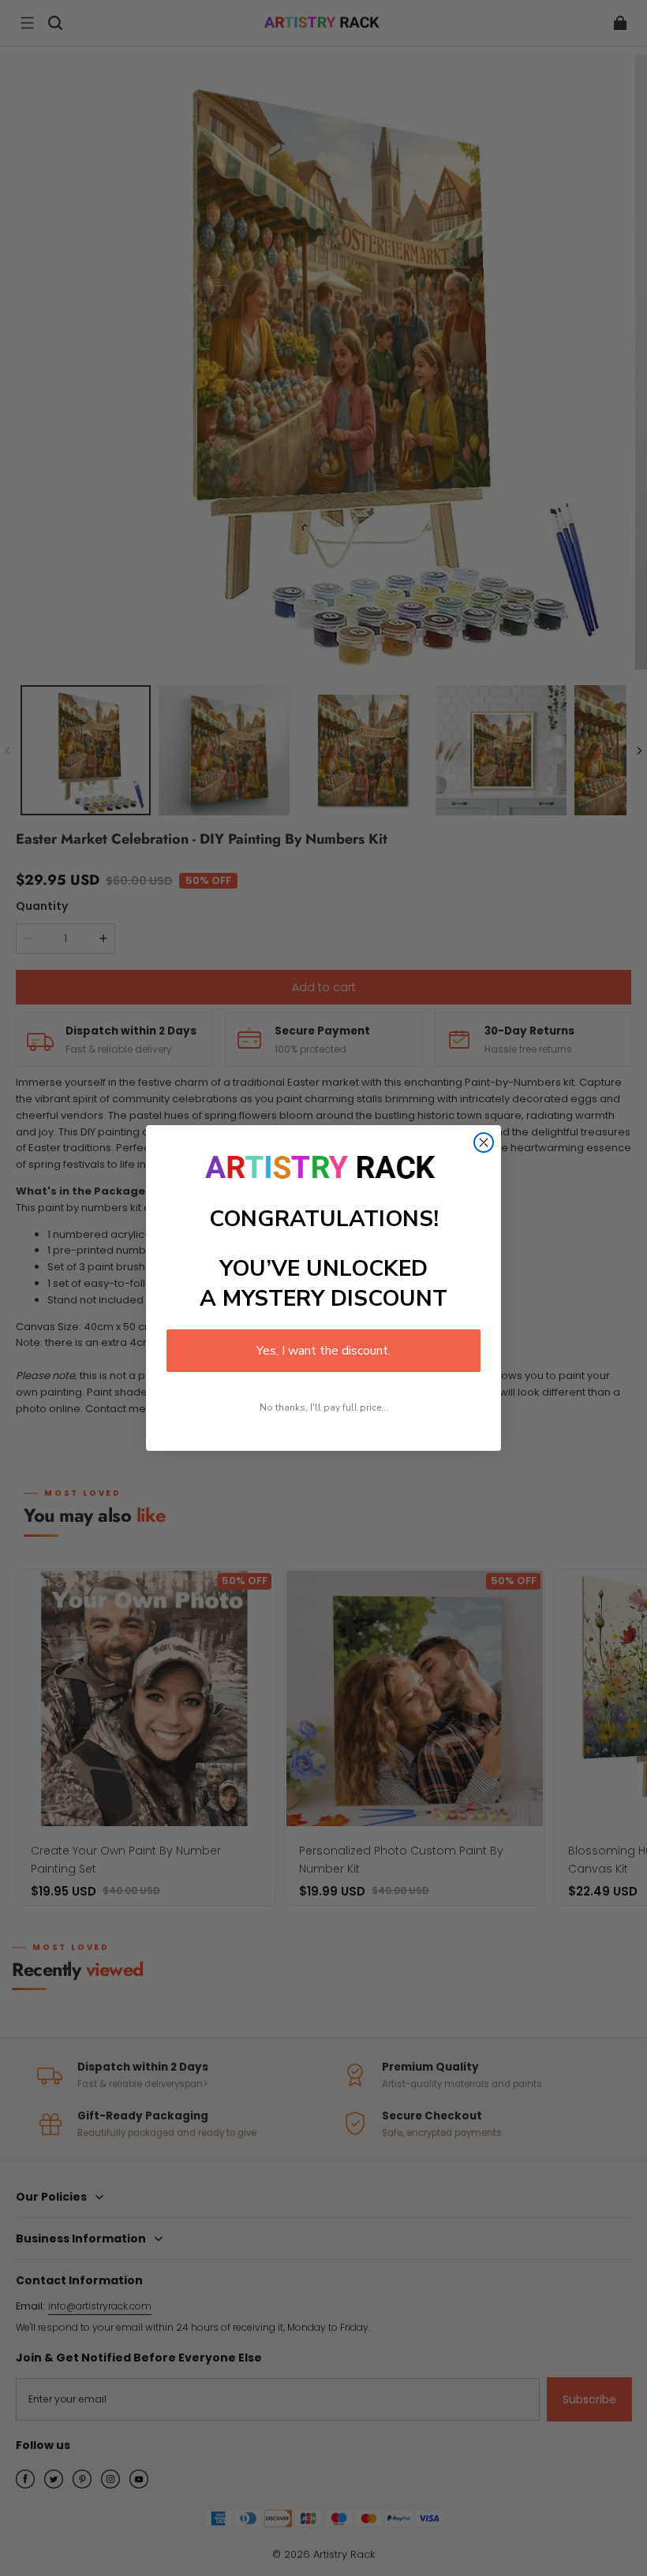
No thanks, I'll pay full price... (324, 1407)
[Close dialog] (484, 1143)
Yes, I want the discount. (323, 1351)
